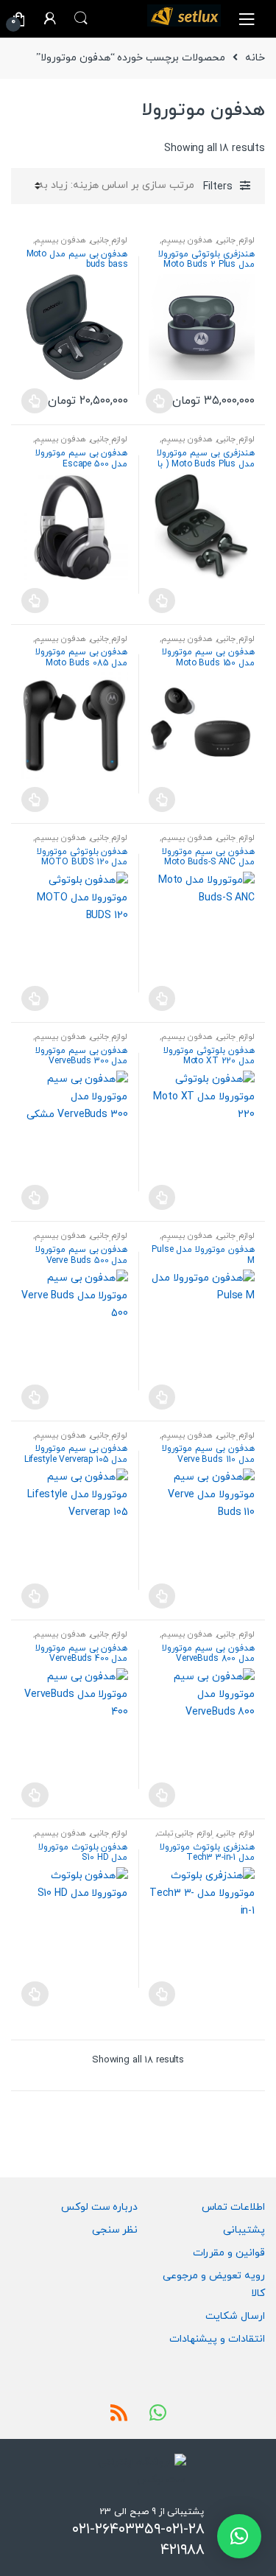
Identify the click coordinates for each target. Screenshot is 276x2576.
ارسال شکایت (235, 2316)
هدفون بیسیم (187, 240)
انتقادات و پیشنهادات (217, 2339)
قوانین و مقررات (229, 2253)
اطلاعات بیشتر (162, 601)
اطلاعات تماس (233, 2207)
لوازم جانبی (236, 240)
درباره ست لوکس (100, 2207)
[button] (239, 2536)
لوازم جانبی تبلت (185, 1833)
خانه (255, 58)
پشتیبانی (244, 2230)
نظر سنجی (115, 2230)
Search (81, 18)
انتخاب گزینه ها (159, 401)
